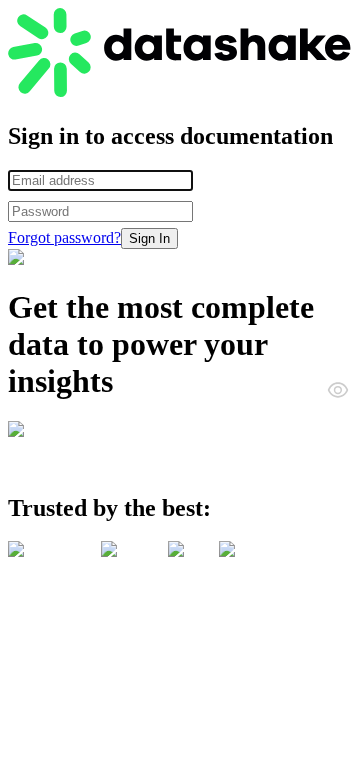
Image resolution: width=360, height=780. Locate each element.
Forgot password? (64, 237)
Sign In (149, 238)
